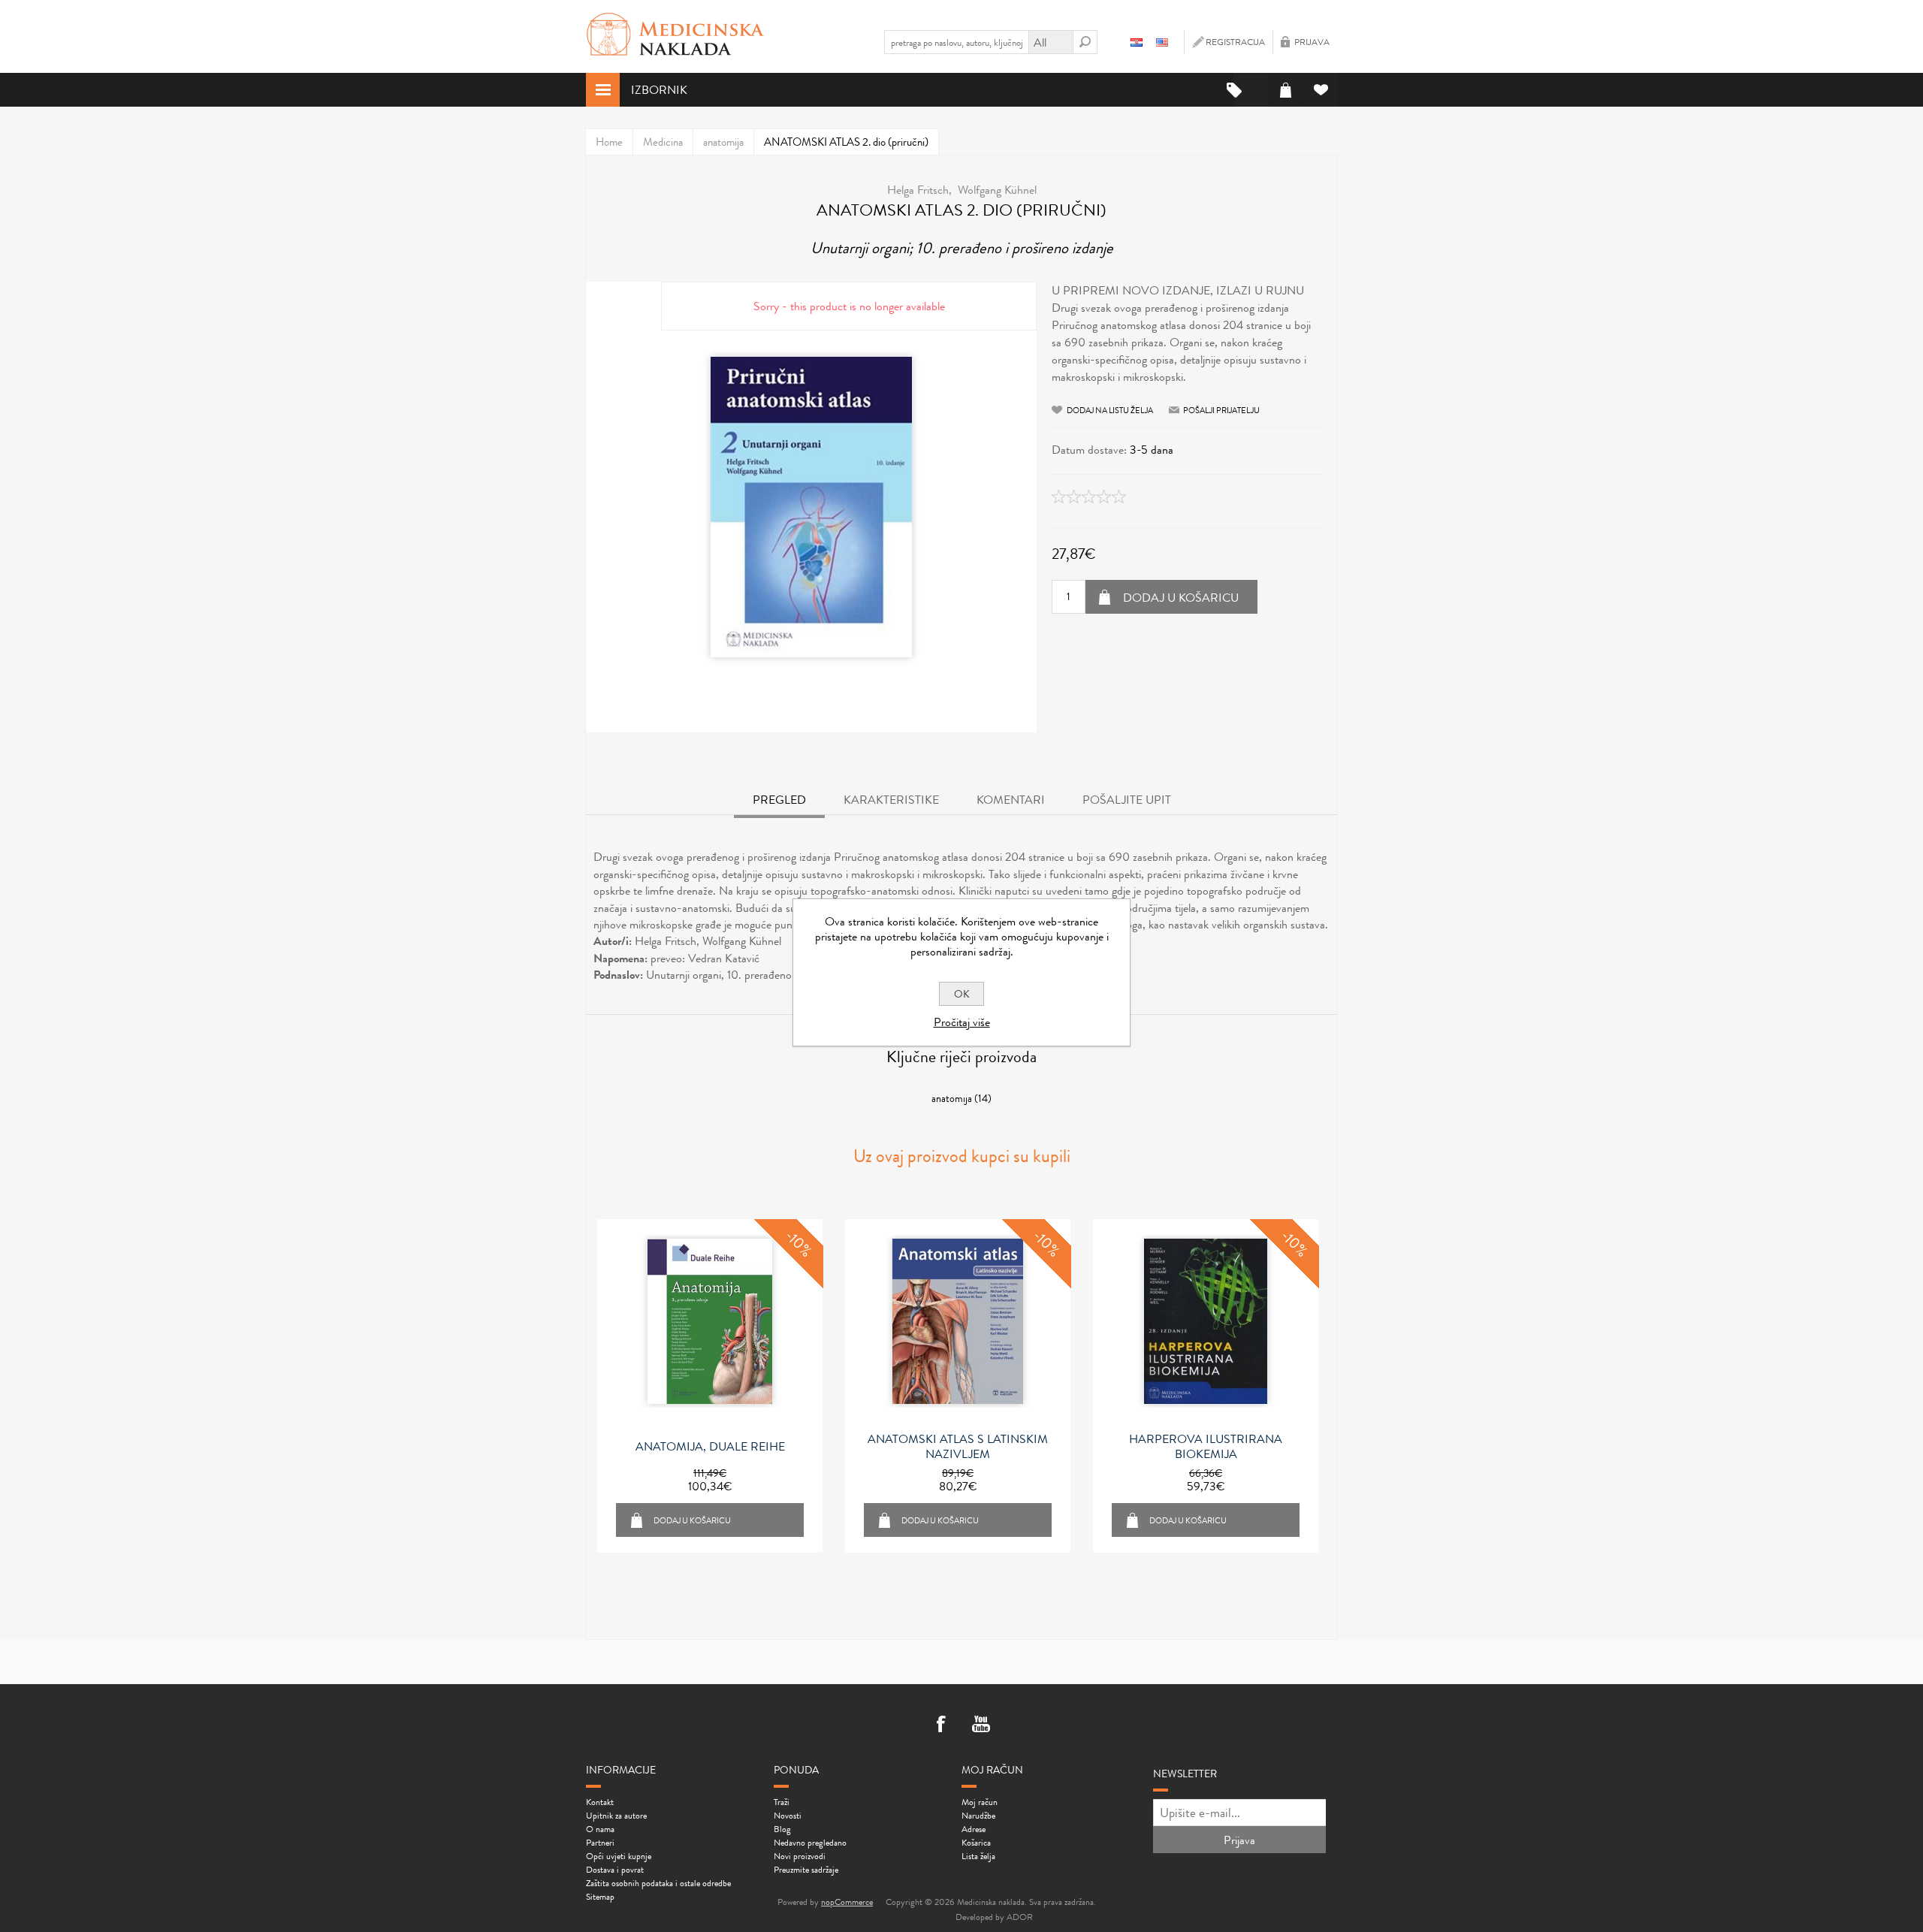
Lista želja (978, 1856)
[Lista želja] (1320, 90)
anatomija (952, 1098)
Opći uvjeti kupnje (619, 1856)
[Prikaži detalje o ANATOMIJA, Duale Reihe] (710, 1321)
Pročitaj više (962, 1022)
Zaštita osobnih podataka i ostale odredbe (658, 1883)
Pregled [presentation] (779, 800)
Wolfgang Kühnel (997, 190)
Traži (782, 1802)
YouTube (981, 1725)
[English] (1162, 42)
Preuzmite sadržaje (806, 1870)
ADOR (1020, 1917)
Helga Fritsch (918, 190)
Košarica (976, 1843)
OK (962, 994)
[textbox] (956, 42)
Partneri (600, 1843)
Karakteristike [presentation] (891, 800)
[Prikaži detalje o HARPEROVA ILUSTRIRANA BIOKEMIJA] (1206, 1321)
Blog (782, 1829)
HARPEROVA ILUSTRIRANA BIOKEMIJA (1206, 1447)
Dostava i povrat (615, 1870)
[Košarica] (1286, 90)
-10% (799, 1243)
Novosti (788, 1816)
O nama (600, 1829)
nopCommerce (847, 1902)
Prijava (1312, 42)
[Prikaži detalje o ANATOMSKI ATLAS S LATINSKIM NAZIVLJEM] (958, 1321)
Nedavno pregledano (810, 1843)
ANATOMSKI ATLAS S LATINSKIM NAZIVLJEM (958, 1447)
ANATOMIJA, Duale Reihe (710, 1447)
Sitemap (600, 1897)
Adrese (974, 1829)
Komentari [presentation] (1011, 800)
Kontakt (600, 1802)
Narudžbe (978, 1816)
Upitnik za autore (616, 1816)
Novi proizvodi (800, 1856)
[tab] (779, 801)
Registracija (1235, 42)
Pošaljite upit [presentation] (1127, 800)
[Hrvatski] (1137, 42)
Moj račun (980, 1802)
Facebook (942, 1725)
